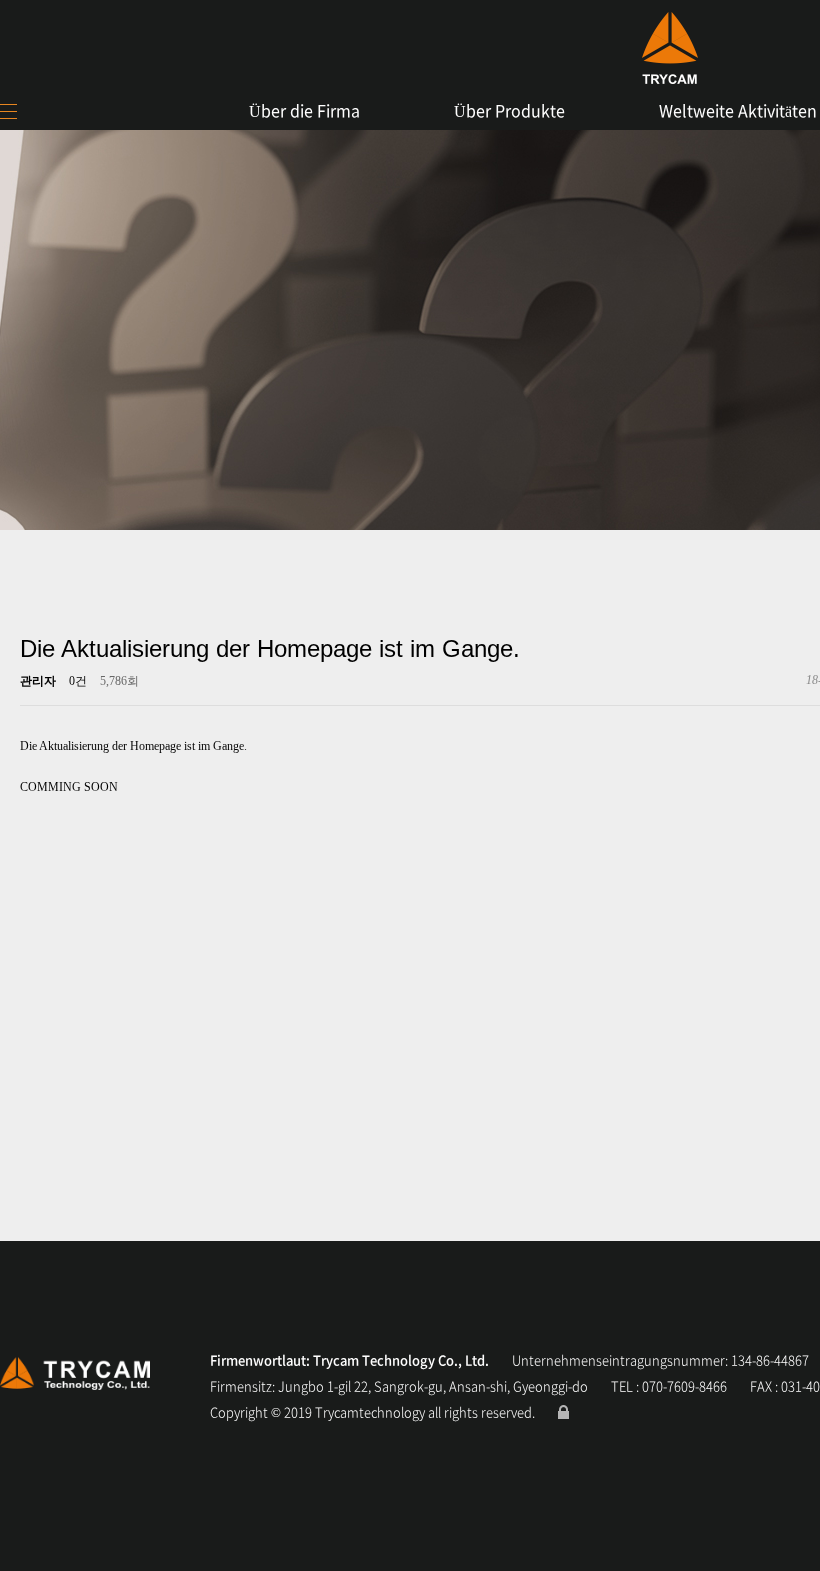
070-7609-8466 (684, 1385)
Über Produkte (509, 110)
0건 (78, 681)
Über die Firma (304, 110)
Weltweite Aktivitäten (738, 110)
